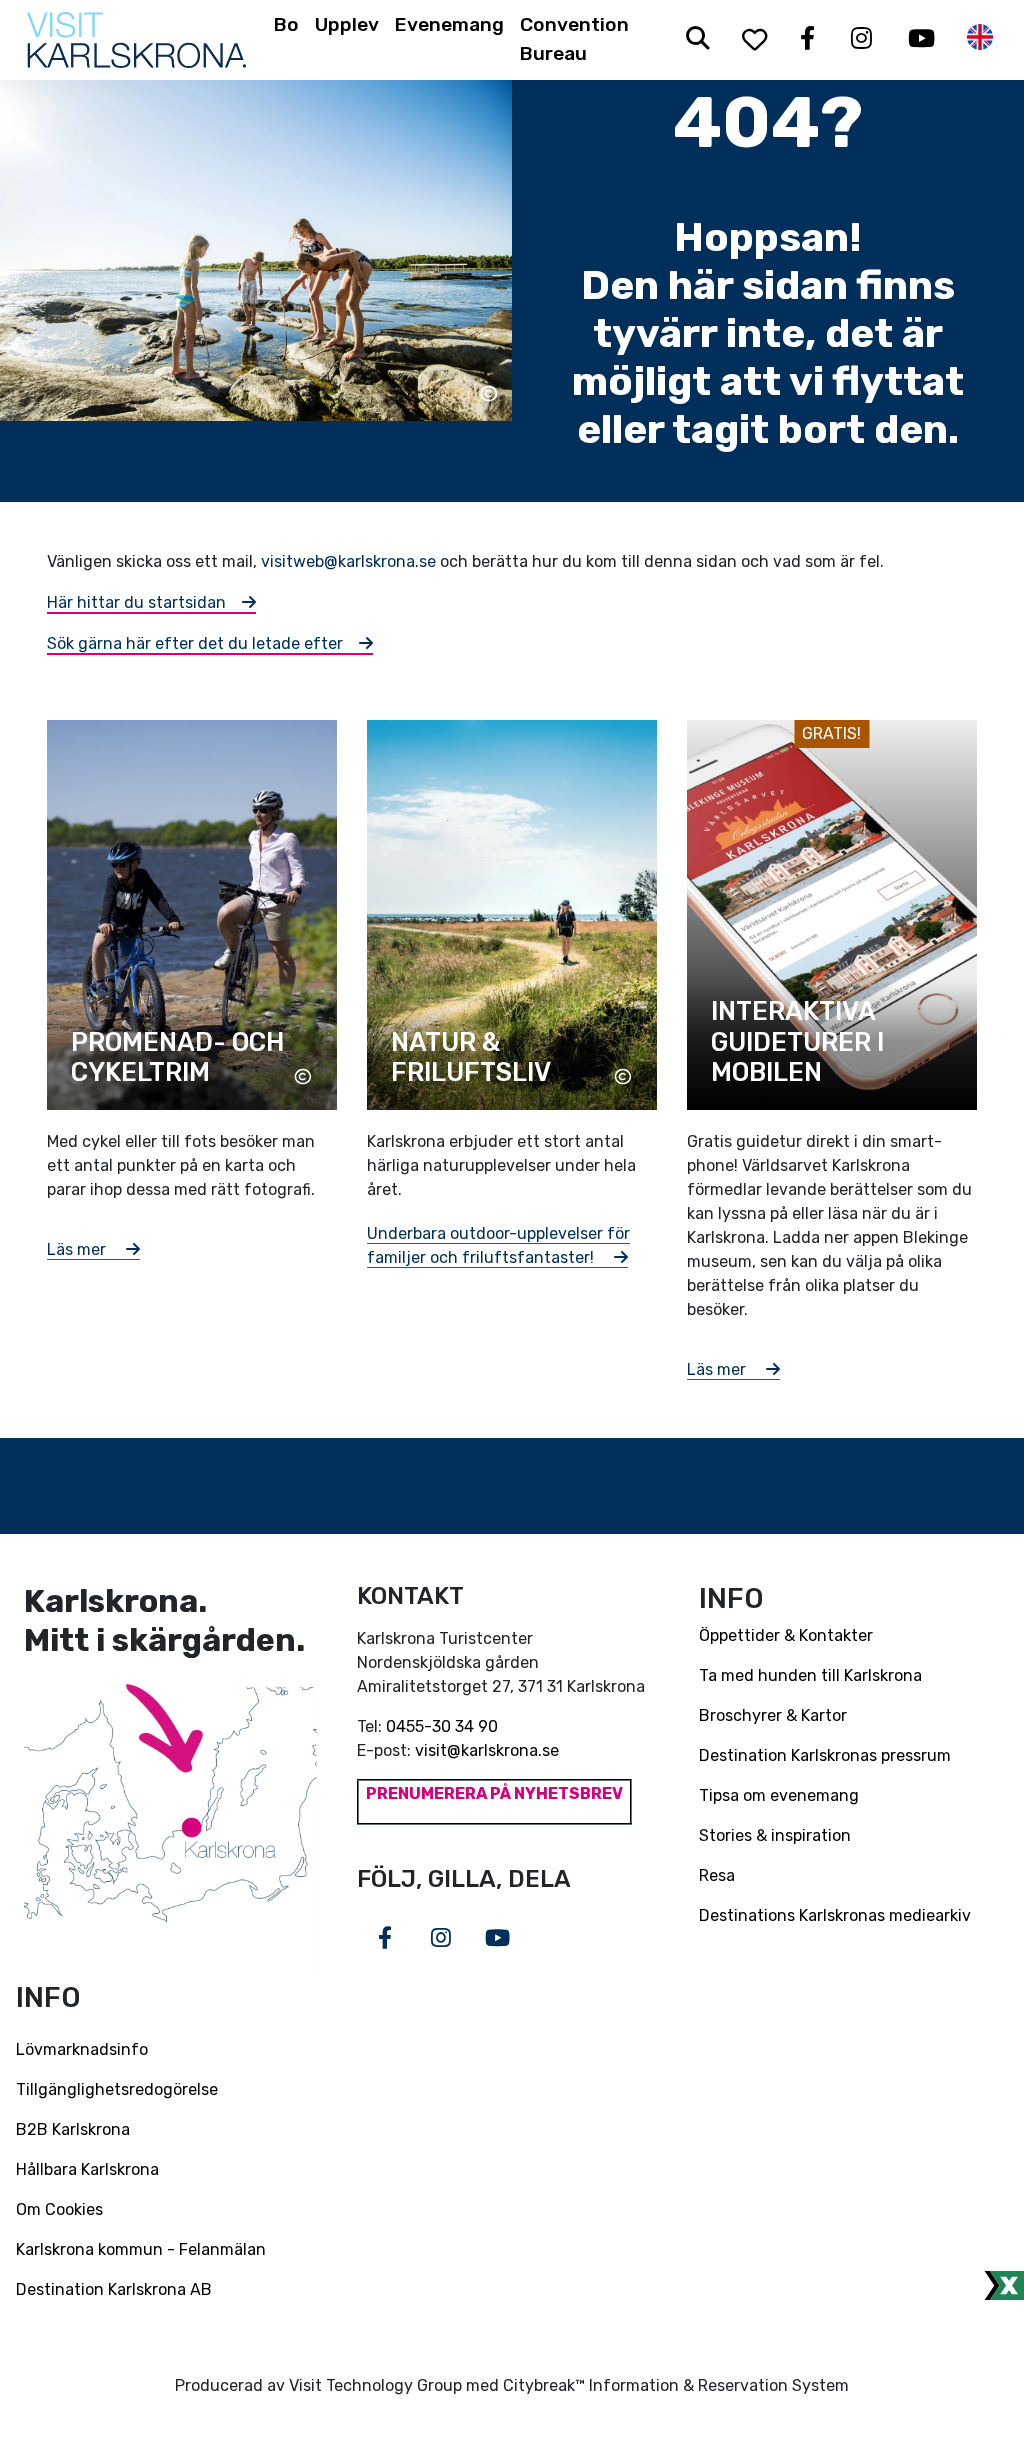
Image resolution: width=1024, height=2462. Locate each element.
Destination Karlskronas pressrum (825, 1755)
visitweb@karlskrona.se (348, 561)
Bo (286, 24)
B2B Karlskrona (73, 2129)
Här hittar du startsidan (136, 602)
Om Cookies (59, 2209)
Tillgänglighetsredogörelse (117, 2089)
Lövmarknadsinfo (82, 2049)
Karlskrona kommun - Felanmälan (141, 2249)
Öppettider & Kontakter (786, 1635)
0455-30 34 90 (442, 1726)
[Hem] (136, 40)
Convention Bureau (574, 39)
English (980, 37)
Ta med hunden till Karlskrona (810, 1675)
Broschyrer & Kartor (773, 1715)
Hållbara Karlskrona (87, 2169)
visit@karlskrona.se (487, 1750)
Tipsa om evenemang (779, 1795)
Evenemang (449, 24)
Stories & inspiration (775, 1835)
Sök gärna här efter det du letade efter (195, 643)
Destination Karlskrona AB (114, 2289)
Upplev (347, 24)
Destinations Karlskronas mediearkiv (835, 1915)
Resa (717, 1875)
